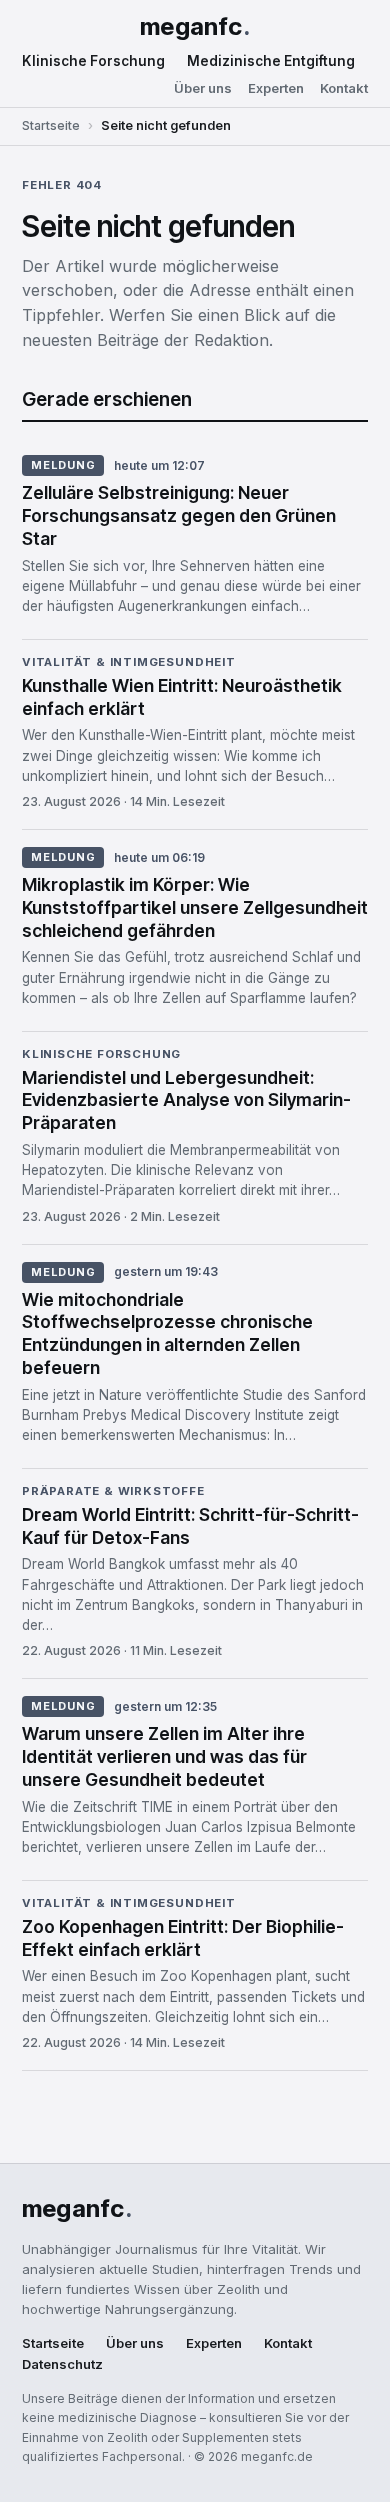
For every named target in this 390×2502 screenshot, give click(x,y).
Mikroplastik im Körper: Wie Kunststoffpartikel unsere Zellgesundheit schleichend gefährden (195, 907)
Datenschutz (62, 2364)
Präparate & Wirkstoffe (113, 1492)
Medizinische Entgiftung (271, 61)
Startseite (51, 125)
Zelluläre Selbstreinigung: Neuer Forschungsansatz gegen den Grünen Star (179, 515)
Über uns (203, 88)
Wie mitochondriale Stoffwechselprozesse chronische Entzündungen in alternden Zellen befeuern (167, 1333)
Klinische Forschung (93, 61)
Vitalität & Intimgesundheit (129, 663)
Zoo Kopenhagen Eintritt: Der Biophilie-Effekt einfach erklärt (183, 1938)
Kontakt (344, 88)
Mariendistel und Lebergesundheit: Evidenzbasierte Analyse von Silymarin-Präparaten (186, 1100)
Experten (276, 88)
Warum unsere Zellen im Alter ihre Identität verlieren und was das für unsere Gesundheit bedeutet (164, 1756)
